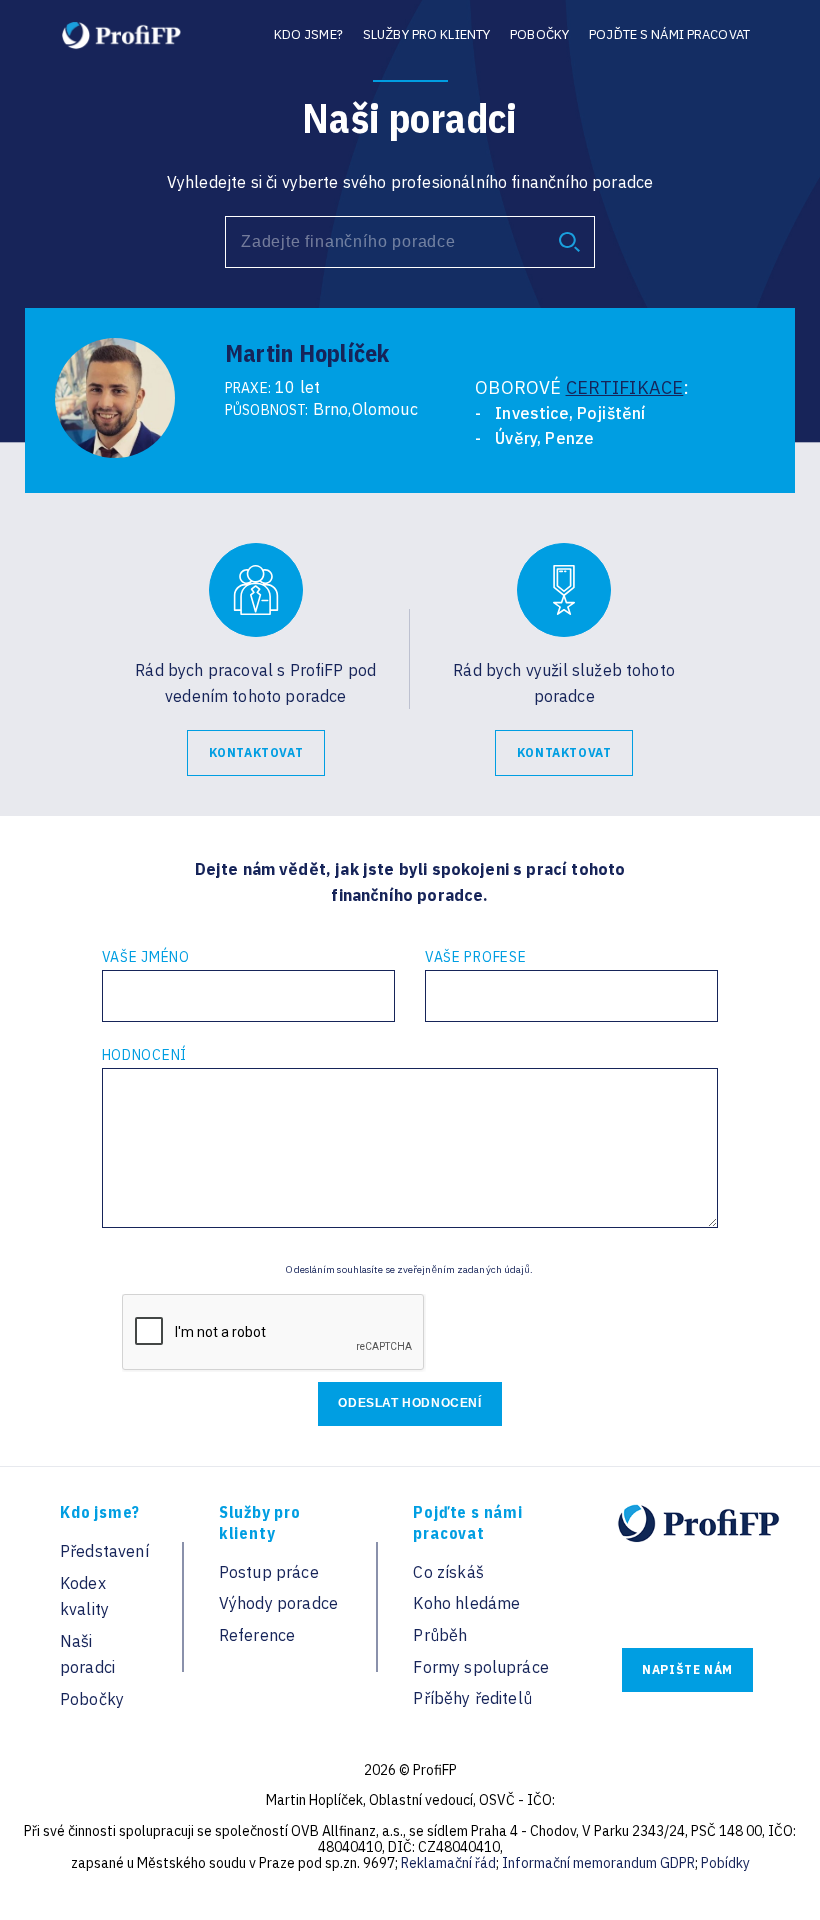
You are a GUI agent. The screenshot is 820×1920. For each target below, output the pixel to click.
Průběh (440, 1635)
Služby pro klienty (426, 34)
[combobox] (410, 242)
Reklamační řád (448, 1863)
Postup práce (269, 1572)
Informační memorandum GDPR (598, 1863)
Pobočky (539, 34)
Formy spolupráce (481, 1667)
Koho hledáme (466, 1603)
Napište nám (687, 1669)
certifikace (625, 387)
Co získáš (448, 1572)
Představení (104, 1551)
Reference (257, 1635)
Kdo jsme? (308, 34)
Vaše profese (475, 957)
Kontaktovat (256, 752)
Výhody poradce (278, 1603)
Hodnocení (144, 1055)
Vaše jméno (146, 957)
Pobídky (725, 1863)
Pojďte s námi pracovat (669, 34)
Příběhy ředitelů (472, 1698)
